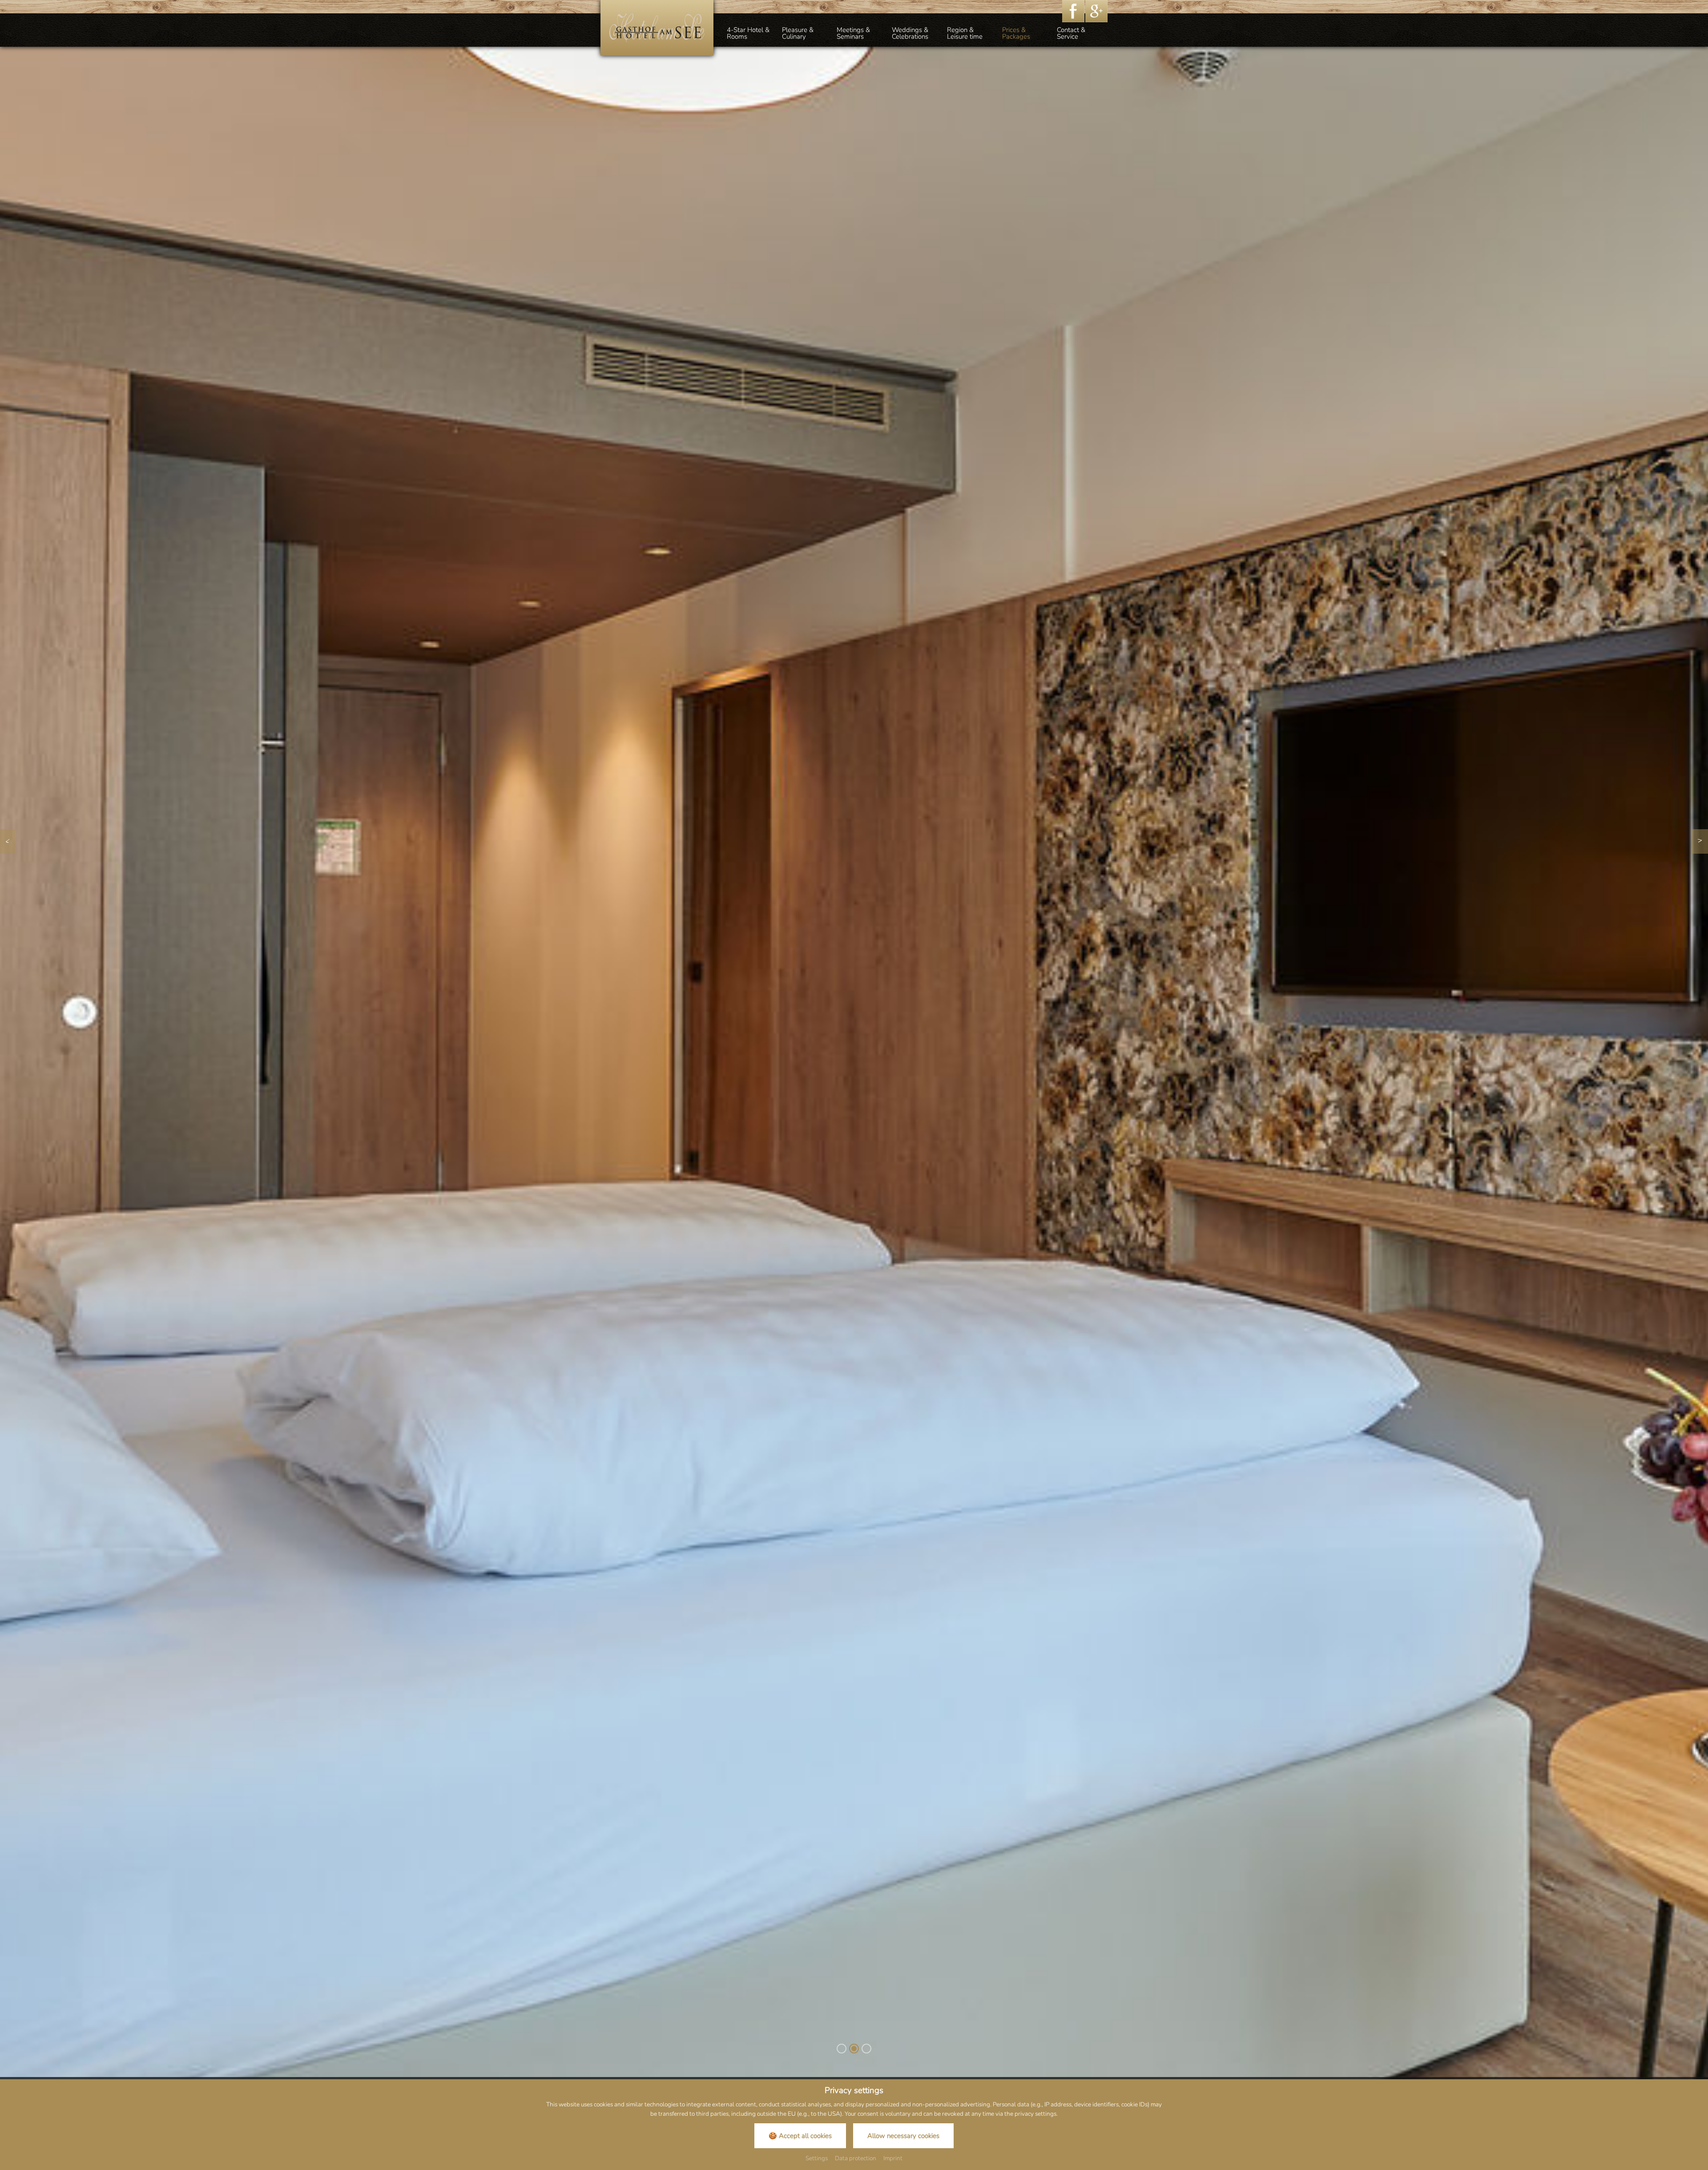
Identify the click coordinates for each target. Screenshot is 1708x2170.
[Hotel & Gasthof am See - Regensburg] (657, 27)
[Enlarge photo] (854, 1076)
